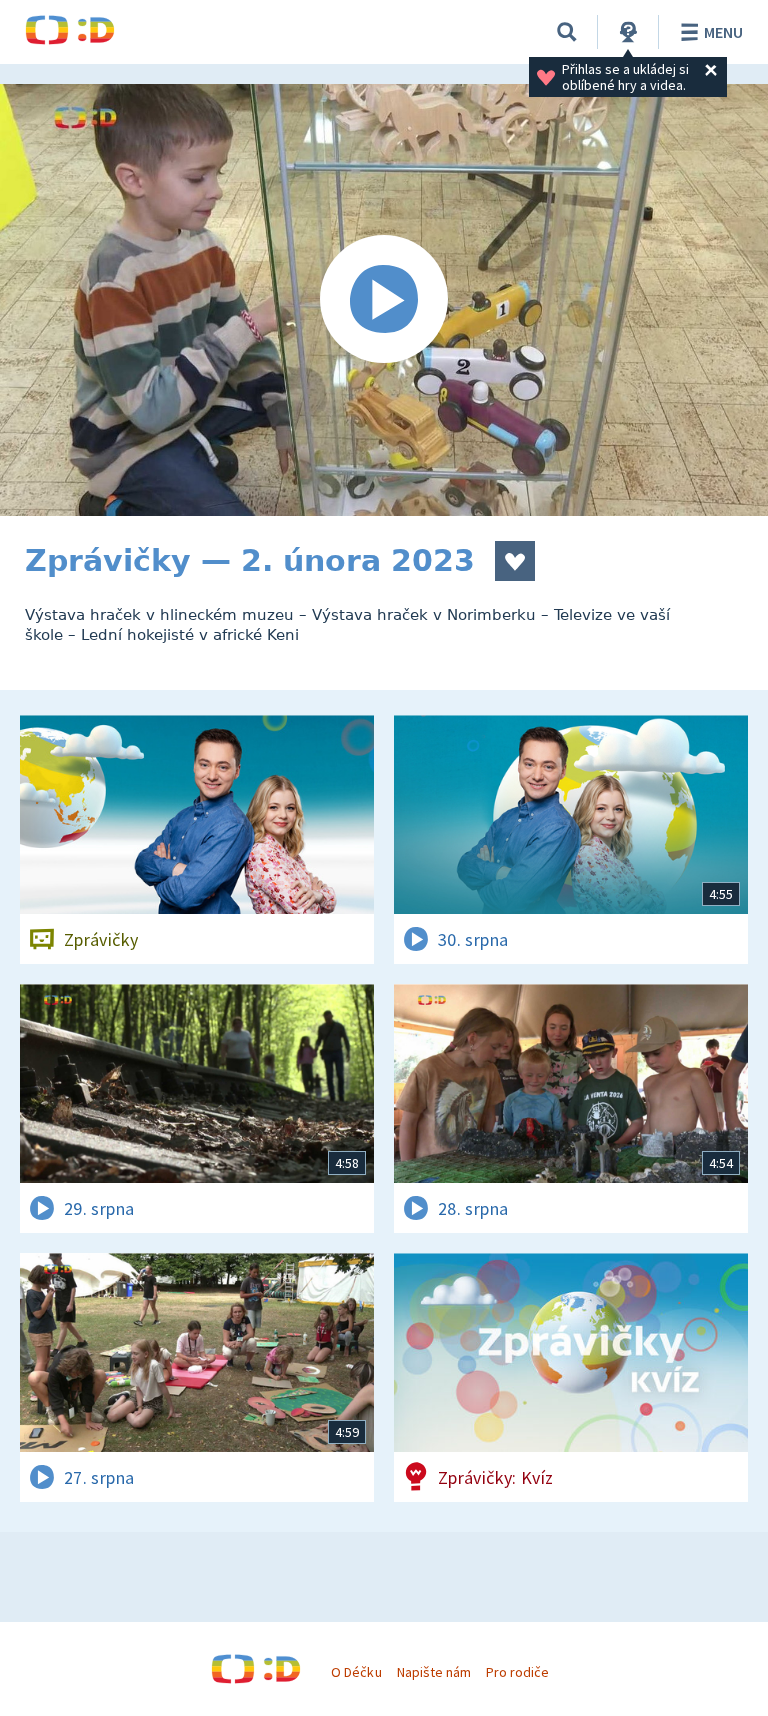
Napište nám (434, 1672)
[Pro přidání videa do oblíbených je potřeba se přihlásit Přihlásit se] (515, 561)
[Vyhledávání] (567, 32)
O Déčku (356, 1672)
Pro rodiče (517, 1672)
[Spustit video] (384, 300)
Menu (723, 32)
